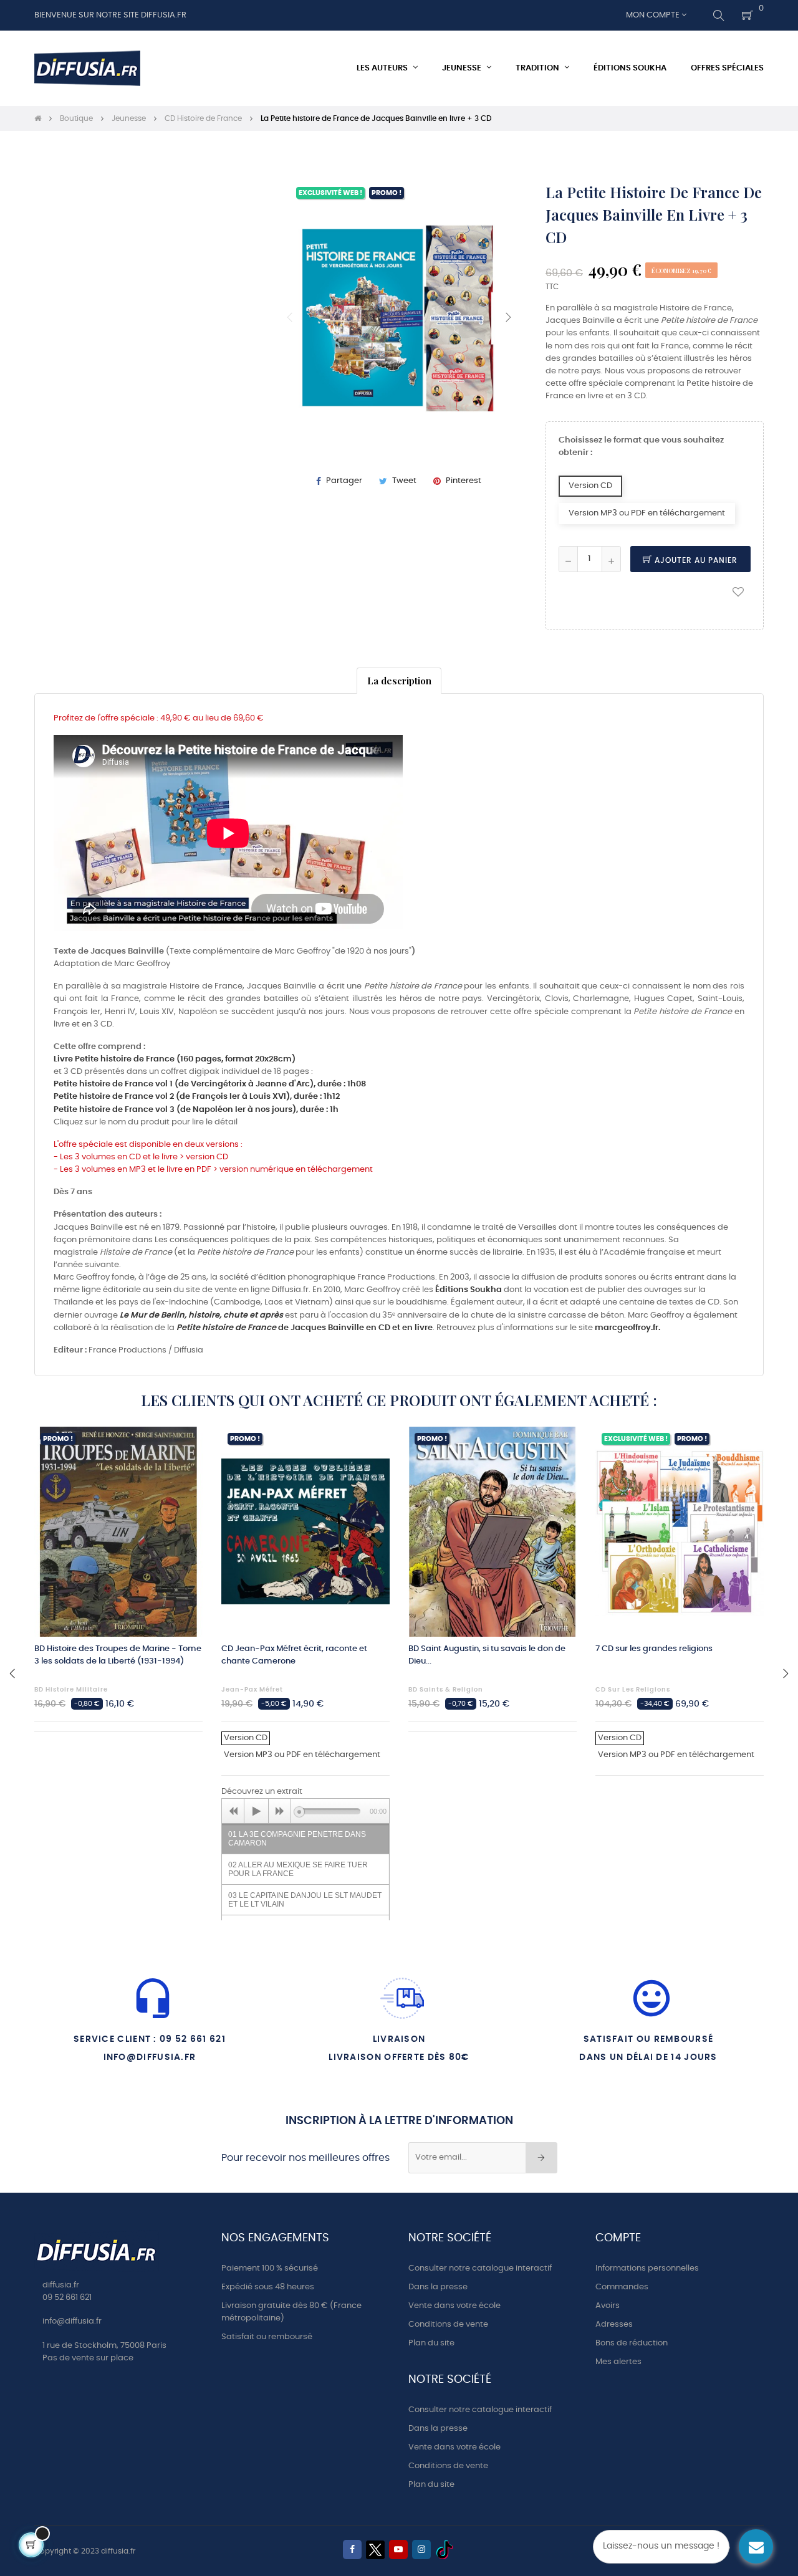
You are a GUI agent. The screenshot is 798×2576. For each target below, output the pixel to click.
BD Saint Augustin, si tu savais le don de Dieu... (487, 1655)
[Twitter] (375, 2550)
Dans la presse (438, 2287)
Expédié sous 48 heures (268, 2287)
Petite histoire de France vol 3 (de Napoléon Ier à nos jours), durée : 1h (196, 1110)
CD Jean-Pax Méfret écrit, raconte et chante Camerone (294, 1655)
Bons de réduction (632, 2343)
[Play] (256, 1811)
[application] (305, 1811)
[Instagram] (421, 2550)
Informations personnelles (647, 2268)
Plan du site (431, 2343)
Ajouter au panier (695, 560)
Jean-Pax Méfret (252, 1690)
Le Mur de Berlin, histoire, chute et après (201, 1315)
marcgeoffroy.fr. (627, 1328)
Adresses (614, 2325)
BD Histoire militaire (71, 1690)
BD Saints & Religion (446, 1690)
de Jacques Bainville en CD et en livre (305, 1328)
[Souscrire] (541, 2158)
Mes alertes (618, 2362)
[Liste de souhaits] (738, 591)
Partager (344, 481)
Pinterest (464, 481)
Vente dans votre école (454, 2306)
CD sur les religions (633, 1690)
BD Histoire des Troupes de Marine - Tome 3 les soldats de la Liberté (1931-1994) (118, 1655)
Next (508, 317)
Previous (290, 317)
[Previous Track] (233, 1811)
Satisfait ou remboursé (267, 2337)
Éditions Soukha (469, 1290)
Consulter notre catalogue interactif (480, 2268)
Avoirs (608, 2306)
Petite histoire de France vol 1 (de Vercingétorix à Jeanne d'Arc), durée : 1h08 (210, 1084)
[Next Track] (280, 1811)
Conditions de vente (448, 2325)
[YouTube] (398, 2550)
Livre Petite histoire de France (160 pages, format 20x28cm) (175, 1059)
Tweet (404, 481)
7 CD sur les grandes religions (654, 1649)
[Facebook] (352, 2550)
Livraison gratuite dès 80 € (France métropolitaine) (291, 2312)
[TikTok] (445, 2550)
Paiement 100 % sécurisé (270, 2268)
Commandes (622, 2287)
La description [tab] (399, 680)
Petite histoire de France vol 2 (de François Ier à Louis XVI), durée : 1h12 (197, 1097)
